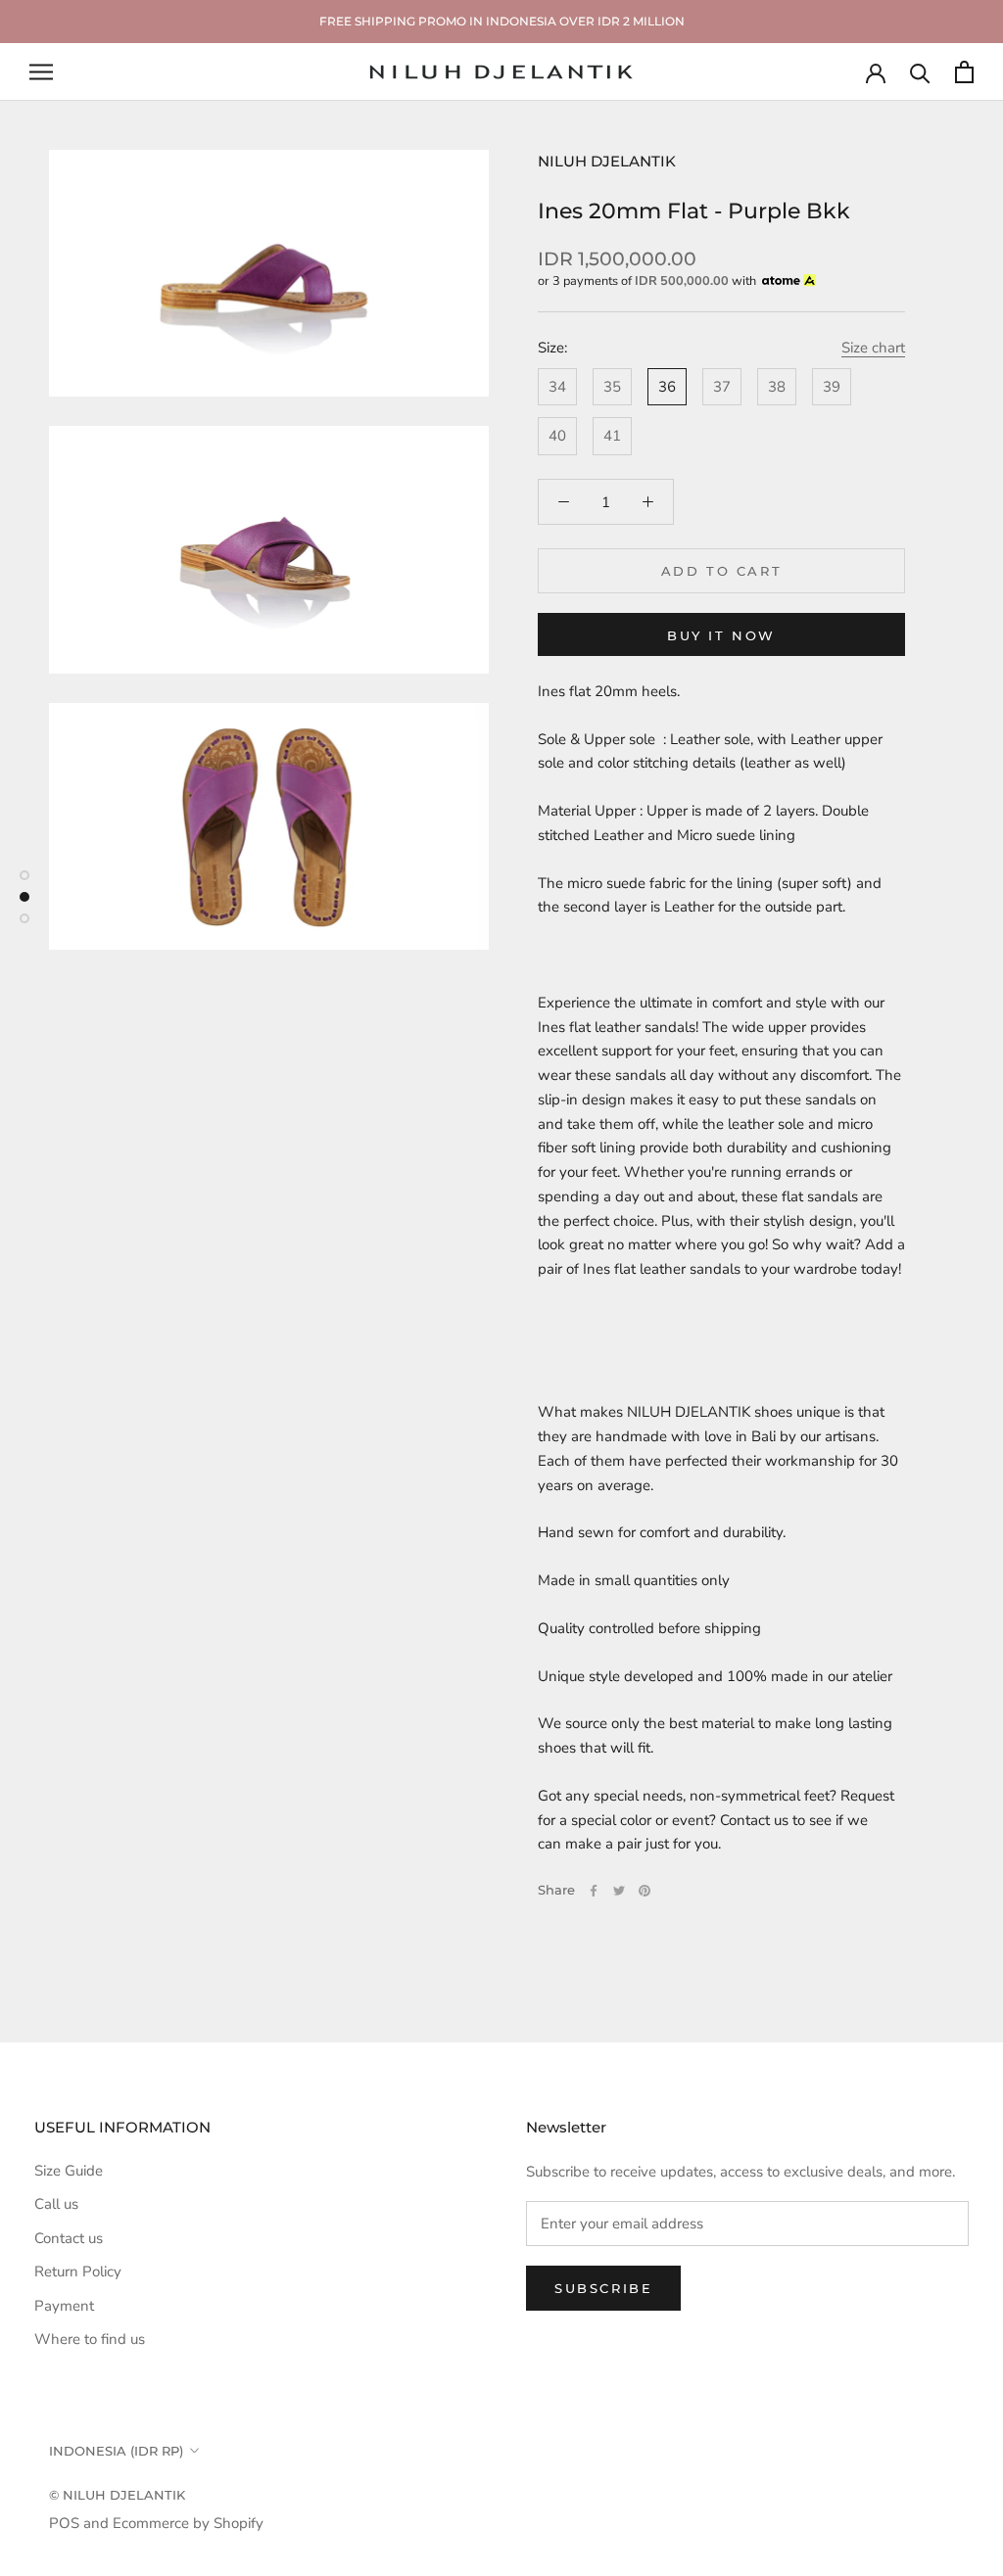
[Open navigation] (41, 72)
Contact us (69, 2238)
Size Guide (69, 2171)
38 (777, 387)
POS (64, 2523)
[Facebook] (594, 1891)
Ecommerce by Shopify (188, 2523)
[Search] (920, 72)
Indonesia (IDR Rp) (116, 2451)
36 (667, 387)
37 (722, 387)
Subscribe (603, 2288)
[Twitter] (619, 1891)
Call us (56, 2204)
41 (612, 436)
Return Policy (78, 2272)
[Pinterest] (645, 1891)
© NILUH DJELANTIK (117, 2495)
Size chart (873, 348)
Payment (64, 2306)
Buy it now (721, 635)
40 (557, 436)
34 (557, 387)
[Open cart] (964, 72)
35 (612, 387)
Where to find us (90, 2339)
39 (832, 387)
